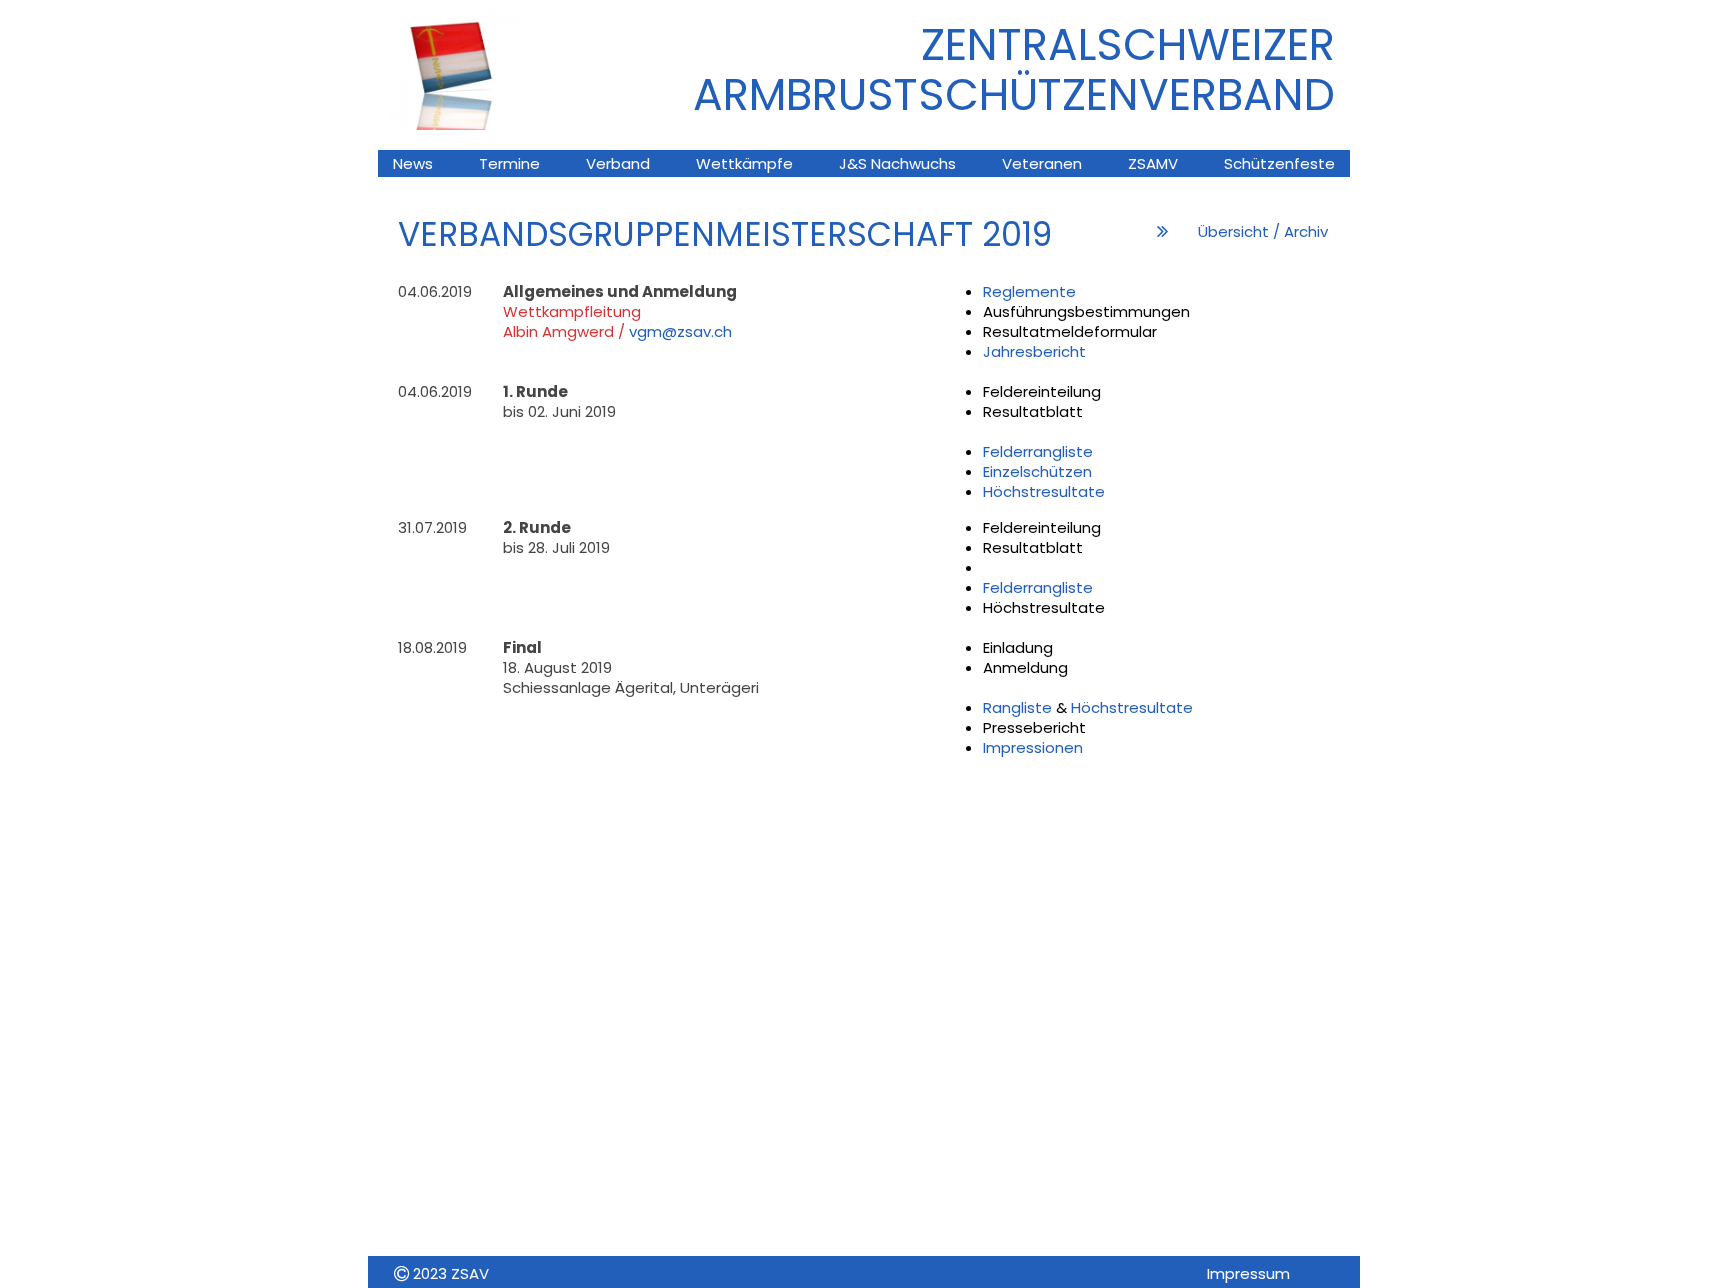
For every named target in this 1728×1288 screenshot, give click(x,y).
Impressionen (1033, 747)
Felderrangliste (1038, 451)
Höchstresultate (1044, 491)
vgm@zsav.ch (680, 331)
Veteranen (1042, 163)
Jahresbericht (1034, 351)
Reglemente (1029, 291)
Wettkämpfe (744, 163)
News (413, 163)
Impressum (1248, 1273)
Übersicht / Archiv (1263, 231)
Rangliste (1019, 707)
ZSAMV (1153, 163)
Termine (509, 163)
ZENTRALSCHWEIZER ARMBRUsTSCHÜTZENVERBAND (1014, 69)
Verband (618, 163)
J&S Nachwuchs (897, 163)
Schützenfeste (1279, 163)
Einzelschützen (1037, 471)
